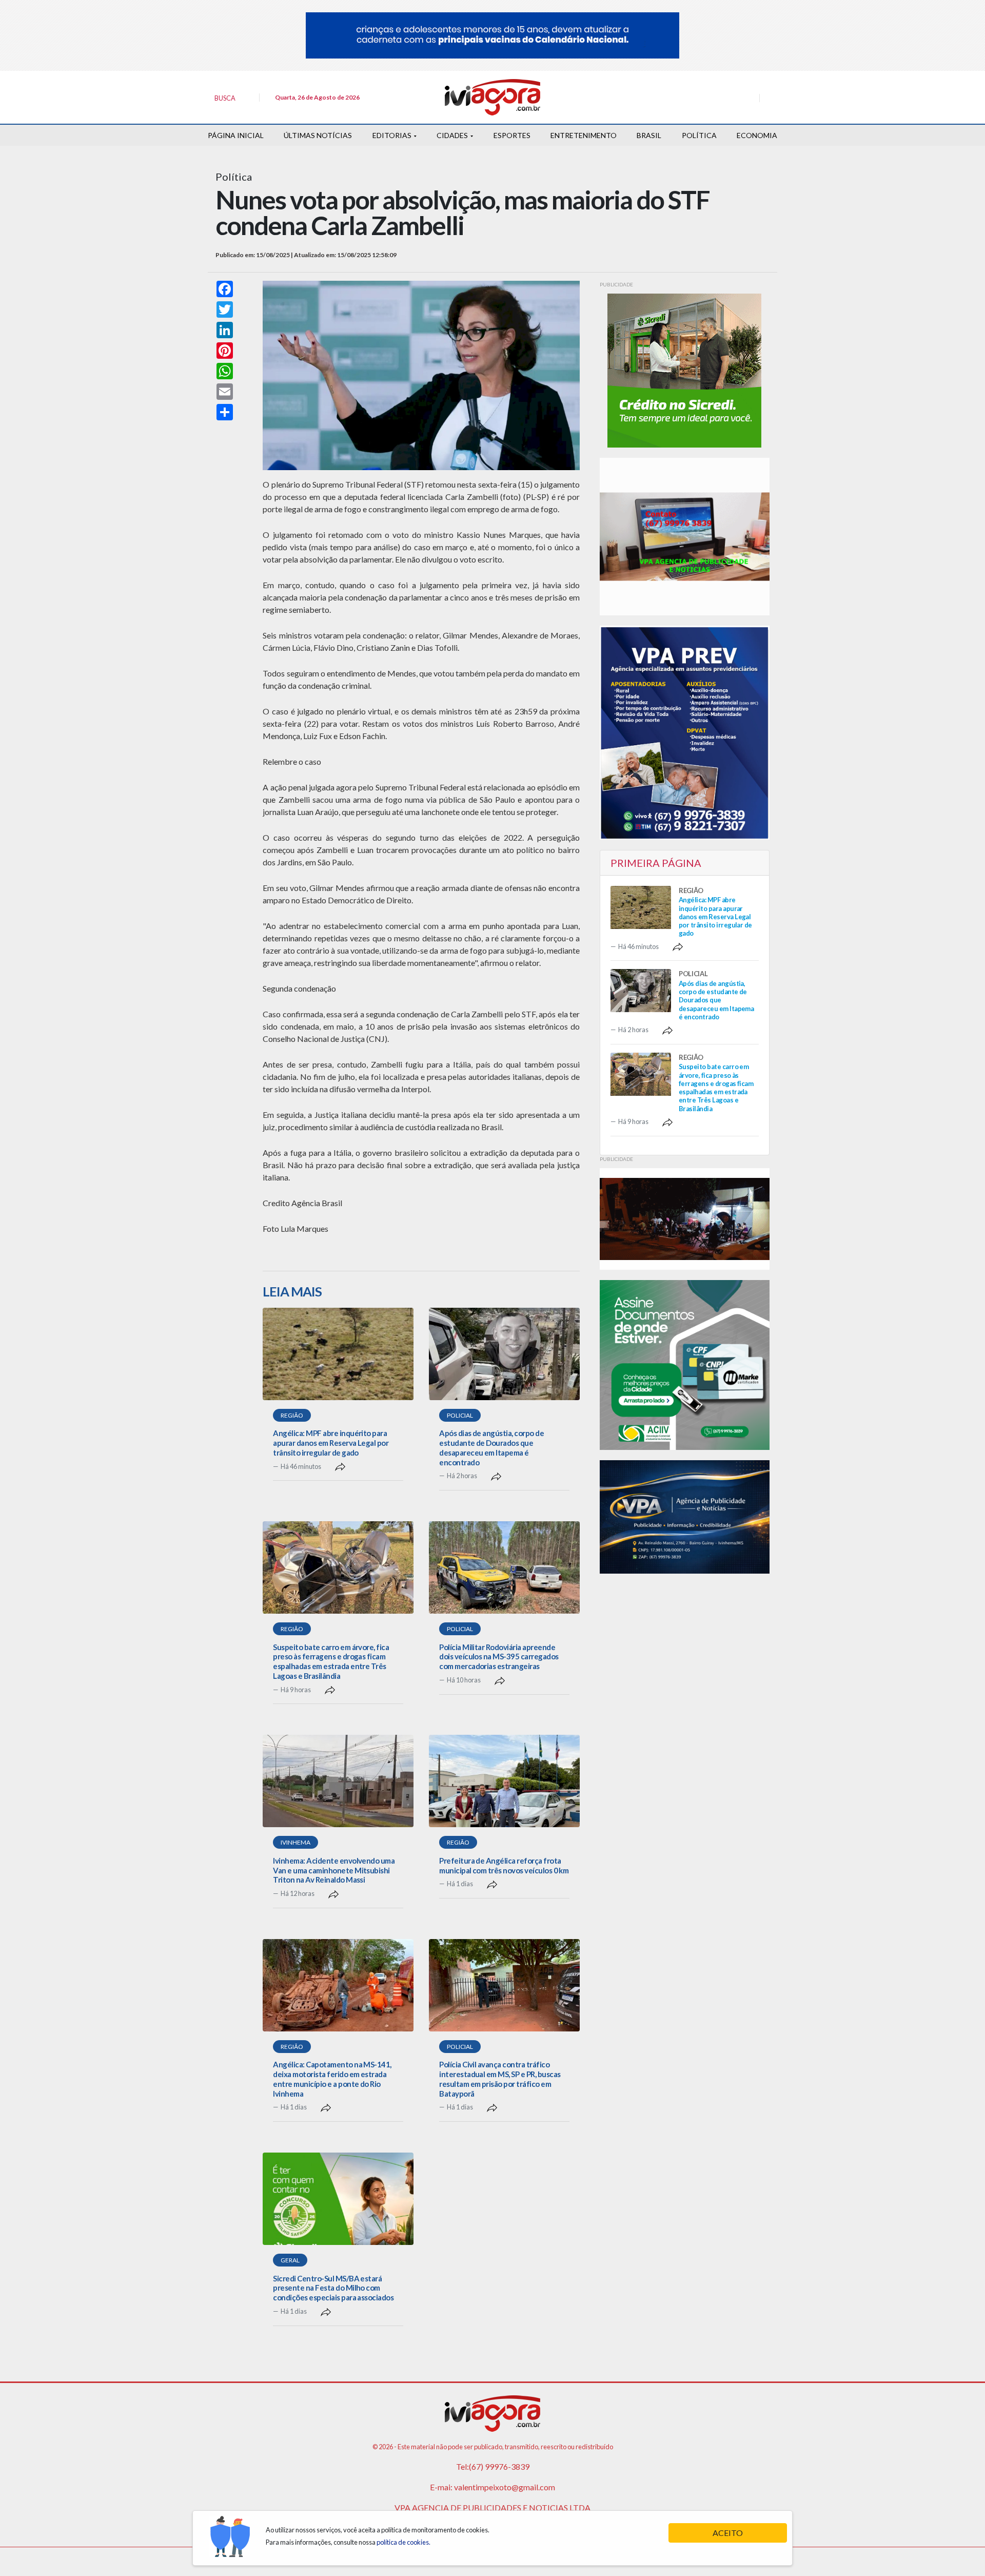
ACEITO (728, 2533)
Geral (290, 2260)
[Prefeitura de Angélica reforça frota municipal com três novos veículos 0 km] (504, 1781)
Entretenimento (584, 135)
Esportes (512, 135)
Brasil (649, 135)
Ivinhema (295, 1842)
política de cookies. (403, 2542)
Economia (757, 135)
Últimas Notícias (318, 135)
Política (699, 135)
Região (292, 1415)
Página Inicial (236, 135)
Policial (460, 1415)
